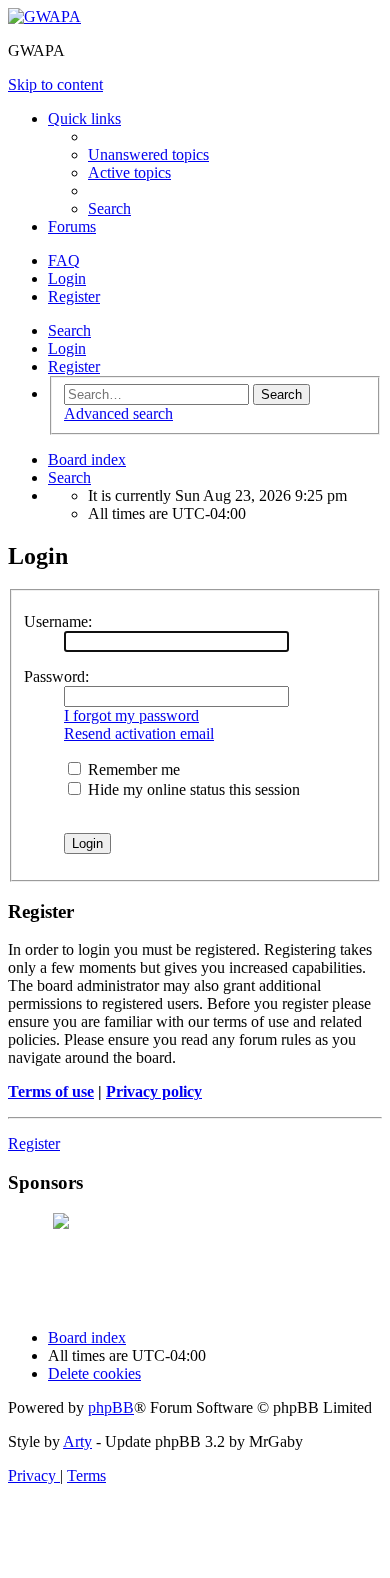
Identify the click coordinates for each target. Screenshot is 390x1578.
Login (67, 348)
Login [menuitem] (67, 278)
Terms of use (51, 1091)
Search (69, 330)
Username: (58, 621)
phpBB (111, 1407)
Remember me (132, 769)
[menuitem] (148, 154)
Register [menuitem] (74, 296)
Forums (72, 226)
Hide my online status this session (192, 789)
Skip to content (55, 84)
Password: (56, 676)
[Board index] (44, 16)
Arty (77, 1441)
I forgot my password (131, 715)
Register (74, 366)
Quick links (84, 118)
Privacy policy (154, 1091)
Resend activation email (139, 733)
